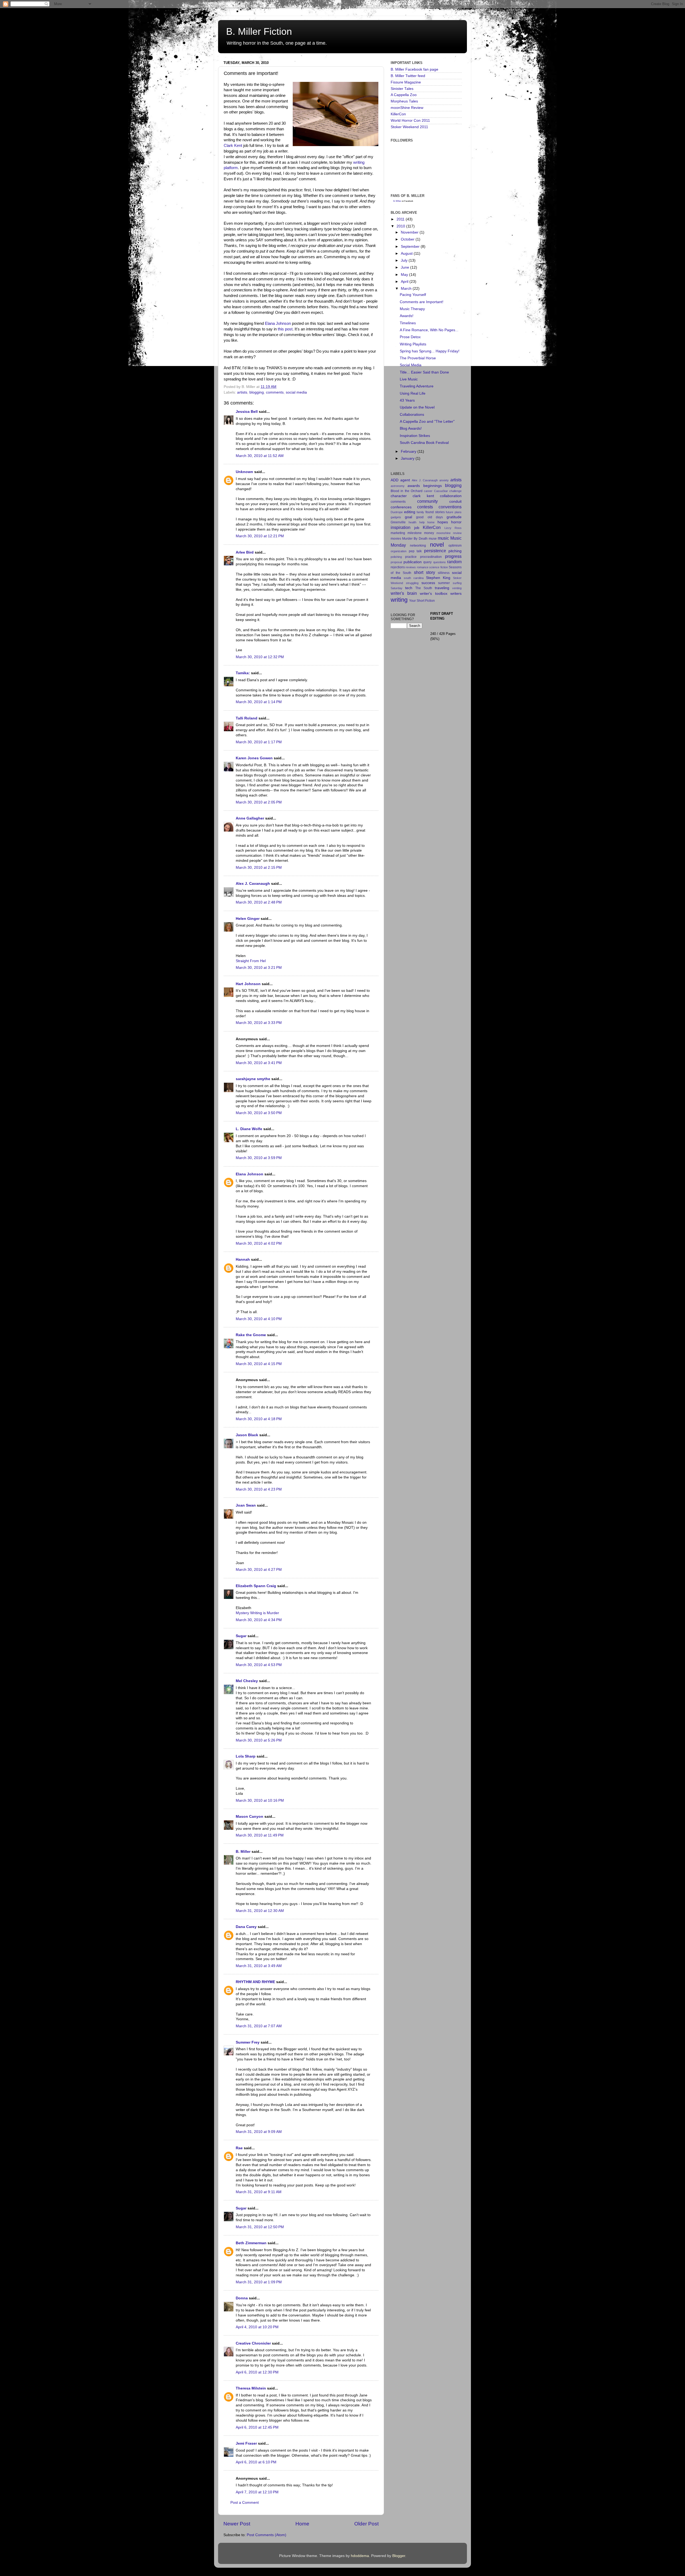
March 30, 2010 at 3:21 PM (259, 968)
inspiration (401, 527)
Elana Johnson (278, 323)
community (427, 501)
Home (302, 2524)
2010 (401, 226)
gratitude (454, 517)
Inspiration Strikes (415, 436)
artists (242, 392)
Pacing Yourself (413, 295)
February (409, 451)
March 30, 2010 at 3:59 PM (259, 1158)
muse (433, 539)
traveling (442, 588)
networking (418, 546)
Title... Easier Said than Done (424, 372)
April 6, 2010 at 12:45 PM (257, 2427)
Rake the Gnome (251, 1335)
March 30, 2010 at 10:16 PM (260, 1800)
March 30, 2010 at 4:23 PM (259, 1489)
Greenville (398, 522)
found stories (435, 512)
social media (296, 392)
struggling (412, 583)
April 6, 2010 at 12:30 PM (257, 2372)
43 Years (407, 400)
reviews (411, 567)
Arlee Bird (245, 552)
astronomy (398, 486)
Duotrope (397, 512)
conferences (401, 507)
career (428, 491)
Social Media (411, 365)
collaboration (451, 496)
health (412, 522)
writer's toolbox (434, 594)
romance (423, 567)
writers (456, 594)
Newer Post (237, 2524)
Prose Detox (410, 337)
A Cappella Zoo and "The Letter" (427, 422)
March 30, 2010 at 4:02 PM (259, 1243)
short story (425, 572)
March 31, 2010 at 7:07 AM (259, 2026)
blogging (257, 392)
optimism (455, 546)
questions (439, 562)
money (429, 533)
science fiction (438, 567)
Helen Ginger (248, 919)
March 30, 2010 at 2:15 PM (259, 868)
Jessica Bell (247, 412)
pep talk (415, 551)
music (443, 538)
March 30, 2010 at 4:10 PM (259, 1319)
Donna (242, 2298)
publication (413, 562)
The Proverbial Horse (418, 358)
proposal (396, 562)
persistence (435, 551)
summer (444, 583)
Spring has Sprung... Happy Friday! (430, 351)
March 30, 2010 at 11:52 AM (260, 456)
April (405, 282)
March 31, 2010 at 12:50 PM (260, 2227)
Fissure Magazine (406, 82)
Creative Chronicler (253, 2343)
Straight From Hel (251, 961)
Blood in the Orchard (407, 491)
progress (453, 556)
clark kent (423, 496)
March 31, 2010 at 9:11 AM (259, 2192)
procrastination (431, 557)
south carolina (414, 578)
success (428, 583)
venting (457, 588)
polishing (396, 557)
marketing (398, 533)
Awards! (407, 316)
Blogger (399, 2556)
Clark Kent (233, 146)
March (407, 289)
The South (424, 588)
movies (396, 539)
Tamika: (243, 673)
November (410, 232)
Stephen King (438, 578)
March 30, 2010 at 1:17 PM (259, 742)
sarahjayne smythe (253, 1079)
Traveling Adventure (417, 386)
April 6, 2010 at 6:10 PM (256, 2462)
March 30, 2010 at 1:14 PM (259, 702)
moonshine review (449, 533)
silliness (444, 573)
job (417, 528)
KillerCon (398, 114)
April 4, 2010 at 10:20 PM (257, 2327)
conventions (450, 507)
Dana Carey (246, 1927)
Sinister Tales (402, 89)
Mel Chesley (247, 1681)
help (422, 522)
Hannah (243, 1260)
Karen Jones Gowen (254, 758)
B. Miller (243, 1852)
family (420, 512)
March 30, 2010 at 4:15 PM (259, 1364)
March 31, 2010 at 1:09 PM (259, 2282)
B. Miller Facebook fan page (414, 69)
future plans (454, 512)
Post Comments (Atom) (267, 2535)
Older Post (366, 2524)
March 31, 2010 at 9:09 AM (259, 2132)
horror (456, 522)
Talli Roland (247, 718)
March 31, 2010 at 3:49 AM (259, 1966)
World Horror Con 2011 (410, 121)
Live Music (409, 379)
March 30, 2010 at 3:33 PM (259, 1023)
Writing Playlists (413, 344)
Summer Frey (248, 2042)
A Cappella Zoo (404, 95)
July (405, 260)
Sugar (241, 1636)
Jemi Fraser (246, 2443)
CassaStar (441, 491)
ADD (395, 480)
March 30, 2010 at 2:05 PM (259, 802)
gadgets (396, 517)
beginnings (433, 486)
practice (411, 557)
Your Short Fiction (422, 601)
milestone (415, 533)
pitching (455, 551)
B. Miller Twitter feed (408, 76)
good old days (429, 517)
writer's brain (404, 593)
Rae (239, 2148)
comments (275, 392)
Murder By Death (415, 539)
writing (399, 600)
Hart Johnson (248, 984)
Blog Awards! (411, 428)
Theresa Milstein (251, 2388)
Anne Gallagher (250, 818)
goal (408, 517)
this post (285, 329)
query (427, 562)
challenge (455, 491)
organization (399, 551)
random (454, 562)
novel (437, 545)
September (411, 247)
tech (409, 588)
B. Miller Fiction (259, 31)
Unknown (244, 472)
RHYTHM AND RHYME (255, 1982)
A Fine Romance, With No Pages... (429, 330)
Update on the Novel (417, 407)
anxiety (444, 480)
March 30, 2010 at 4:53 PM (259, 1665)
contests (425, 507)
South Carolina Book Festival (424, 443)
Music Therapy (412, 309)
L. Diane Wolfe (249, 1129)
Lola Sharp (246, 1756)
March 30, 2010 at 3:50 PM (259, 1113)
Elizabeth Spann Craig (256, 1586)
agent (405, 480)
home (431, 522)
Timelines (408, 323)
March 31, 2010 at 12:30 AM (260, 1911)
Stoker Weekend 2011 (409, 127)
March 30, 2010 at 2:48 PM (259, 902)
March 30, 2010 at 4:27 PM (259, 1570)
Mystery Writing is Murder (257, 1613)
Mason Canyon (250, 1817)
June (406, 267)
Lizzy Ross (453, 528)
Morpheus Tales (404, 101)
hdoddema (360, 2556)
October (408, 239)
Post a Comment (245, 2503)
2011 (401, 219)
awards (414, 486)
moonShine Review (407, 108)
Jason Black (247, 1435)
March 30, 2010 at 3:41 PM (259, 1063)
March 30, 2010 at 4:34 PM (259, 1620)
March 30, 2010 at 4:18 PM (259, 1419)
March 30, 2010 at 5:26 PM (259, 1740)
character (399, 496)
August (407, 254)
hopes (443, 522)
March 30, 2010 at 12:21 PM (260, 536)
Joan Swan (246, 1505)
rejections (398, 567)
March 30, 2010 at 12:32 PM (260, 657)
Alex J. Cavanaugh (253, 884)
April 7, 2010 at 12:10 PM (257, 2492)
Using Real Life (413, 393)
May (405, 275)
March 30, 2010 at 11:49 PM (260, 1835)
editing (410, 512)
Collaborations (412, 415)
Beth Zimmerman (251, 2243)
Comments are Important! (422, 302)
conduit (455, 502)
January (408, 458)
